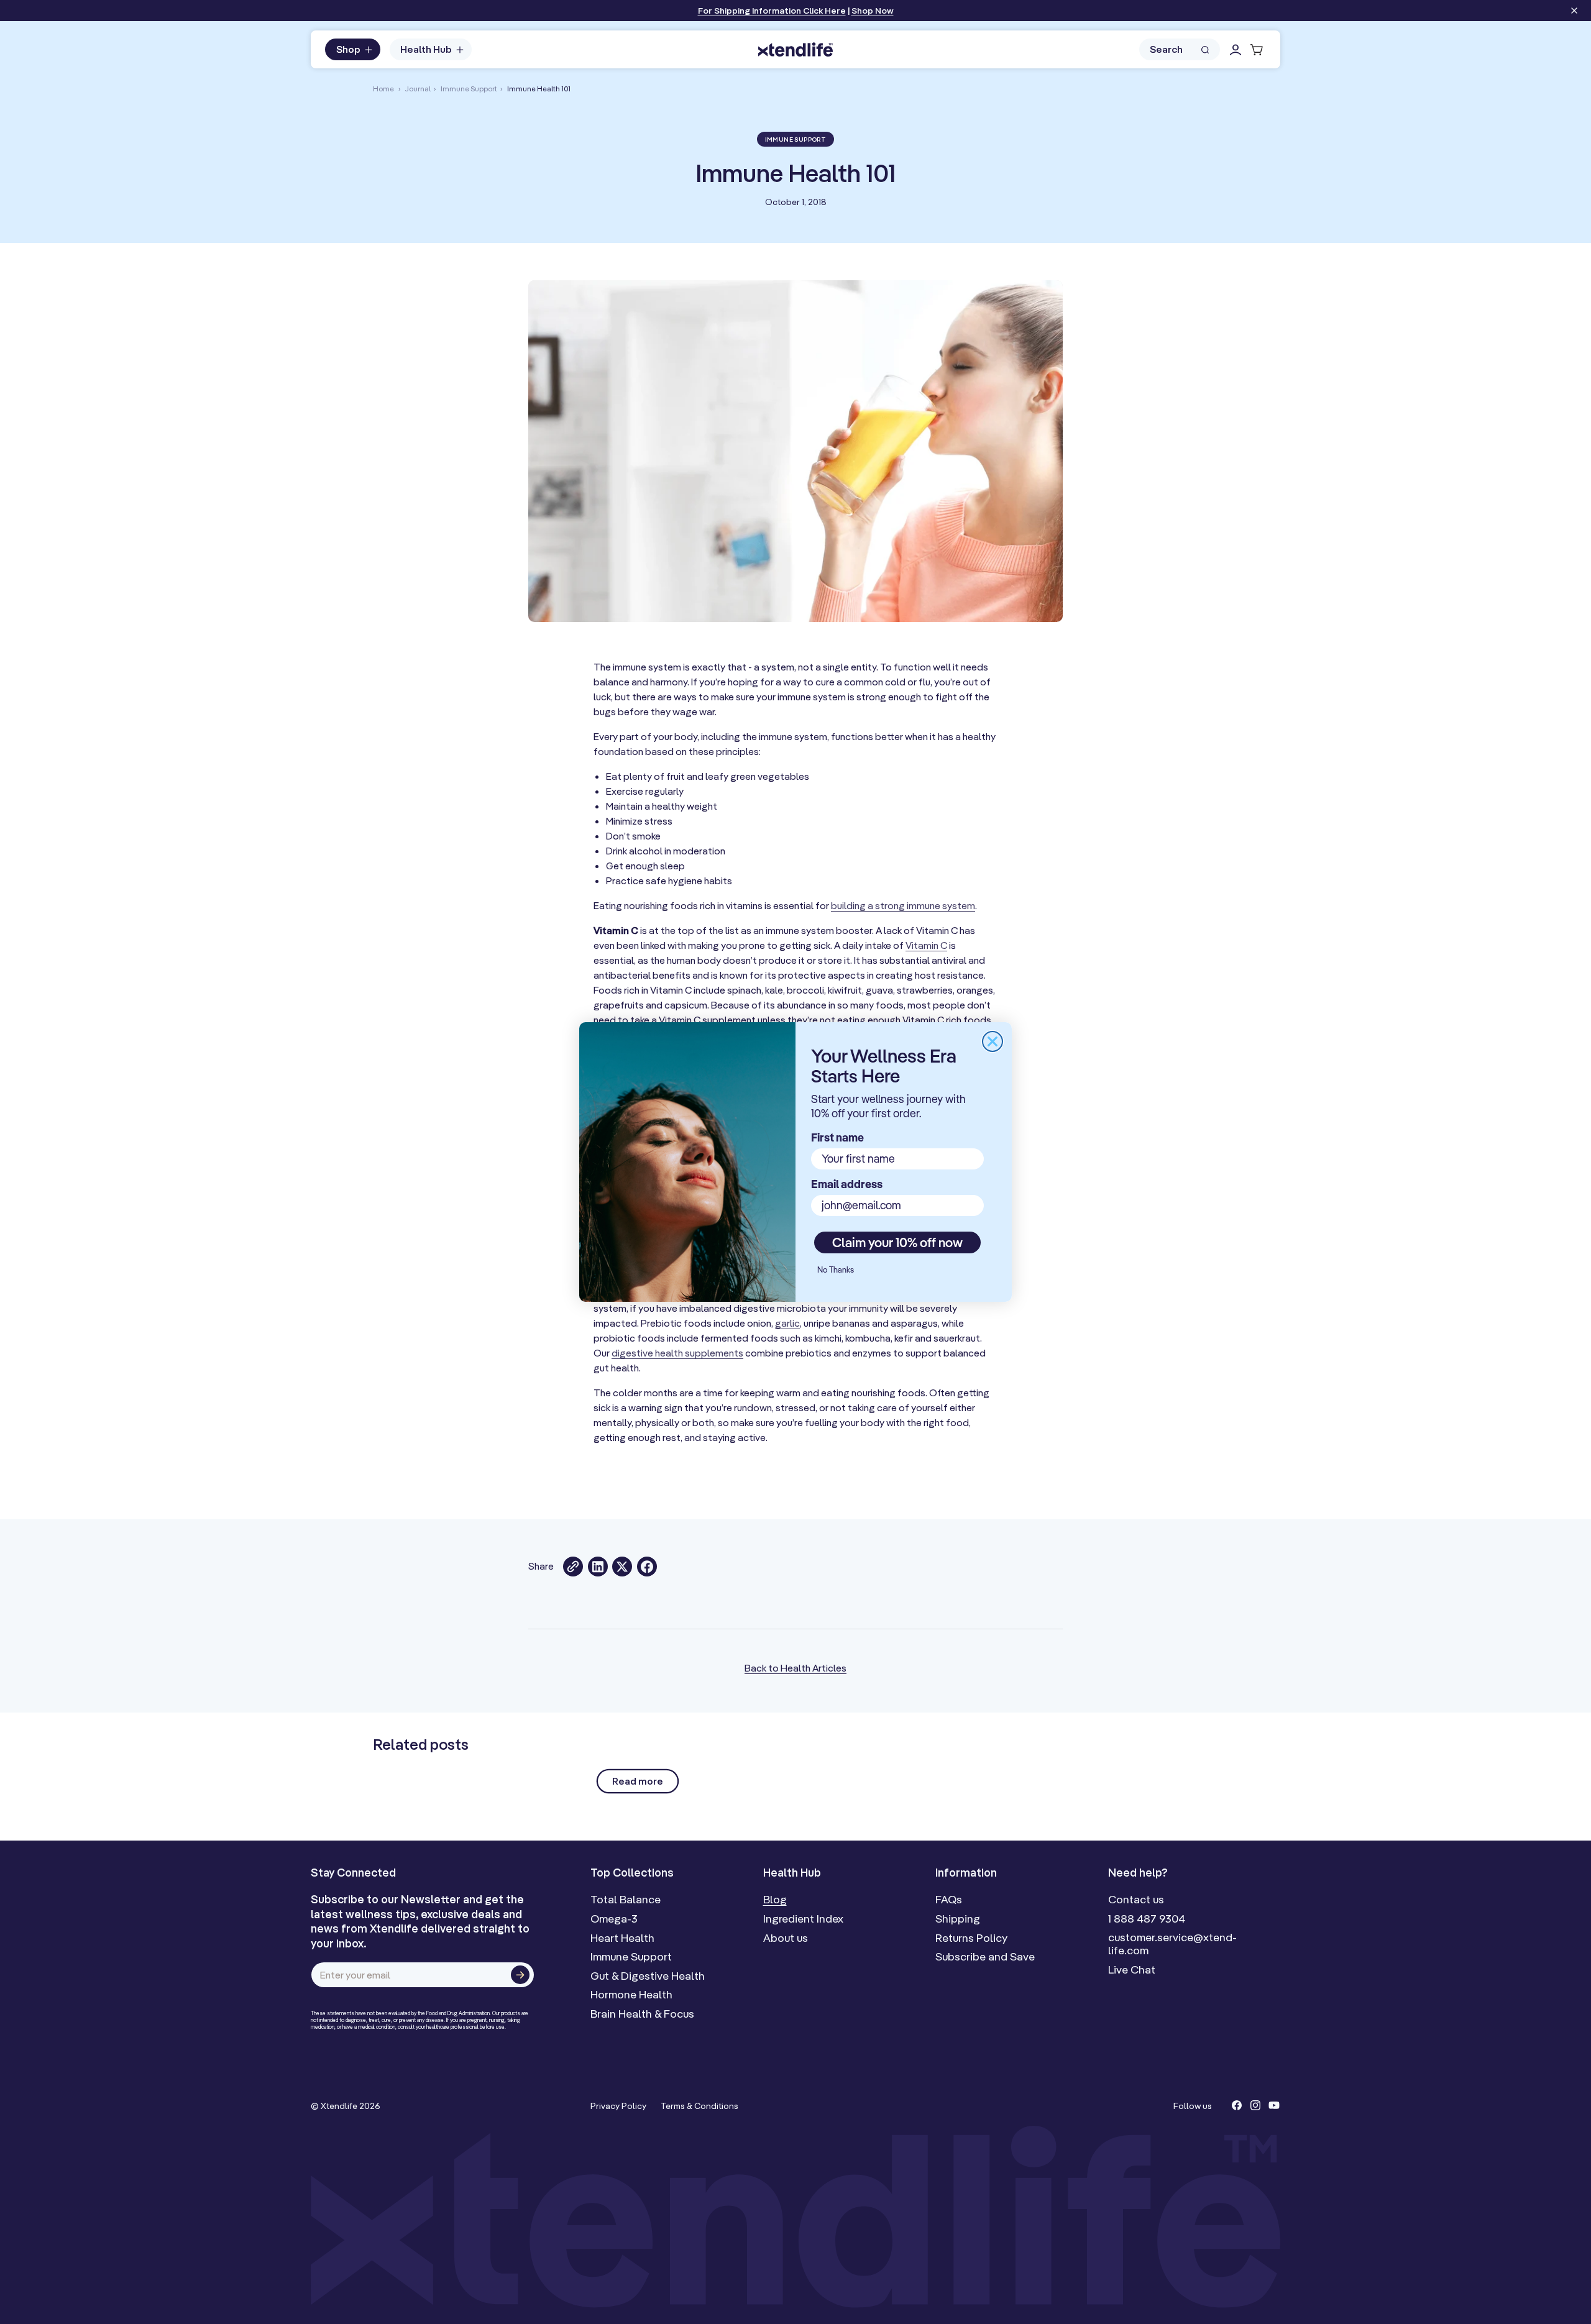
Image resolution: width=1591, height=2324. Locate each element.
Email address (847, 1184)
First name (837, 1137)
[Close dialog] (993, 1041)
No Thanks (836, 1270)
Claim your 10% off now (897, 1242)
